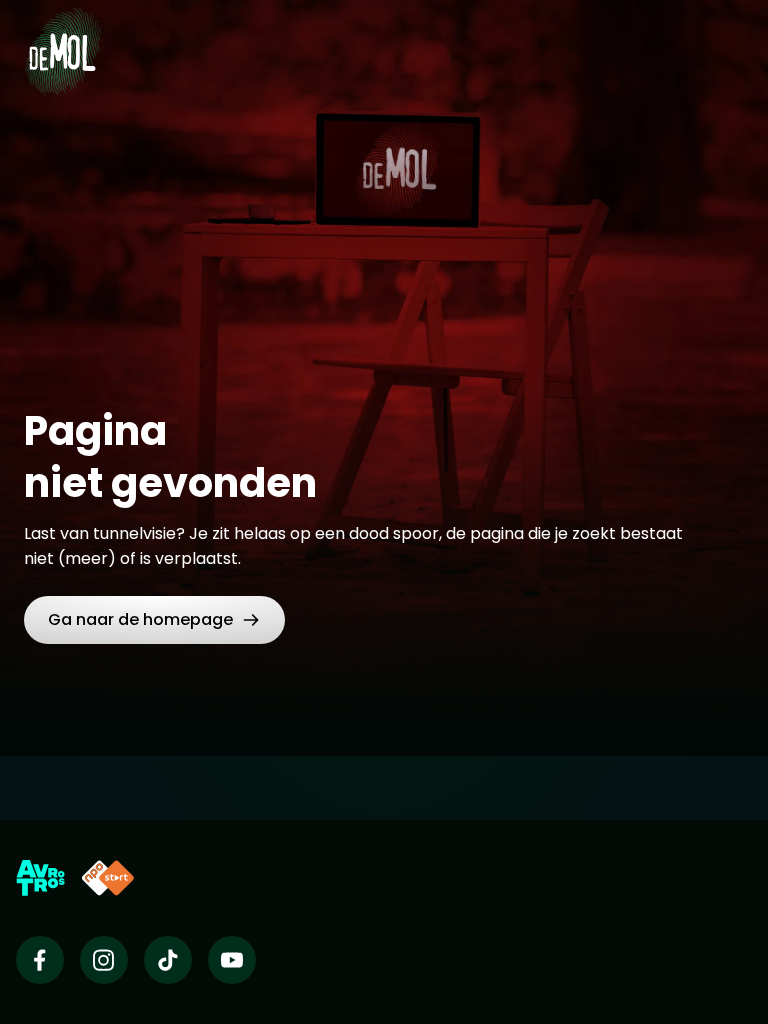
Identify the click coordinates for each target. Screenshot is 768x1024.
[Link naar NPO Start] (108, 878)
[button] (154, 620)
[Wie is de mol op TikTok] (168, 960)
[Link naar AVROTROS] (40, 878)
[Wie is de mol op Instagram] (104, 960)
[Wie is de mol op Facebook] (40, 960)
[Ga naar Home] (62, 40)
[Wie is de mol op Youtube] (232, 960)
